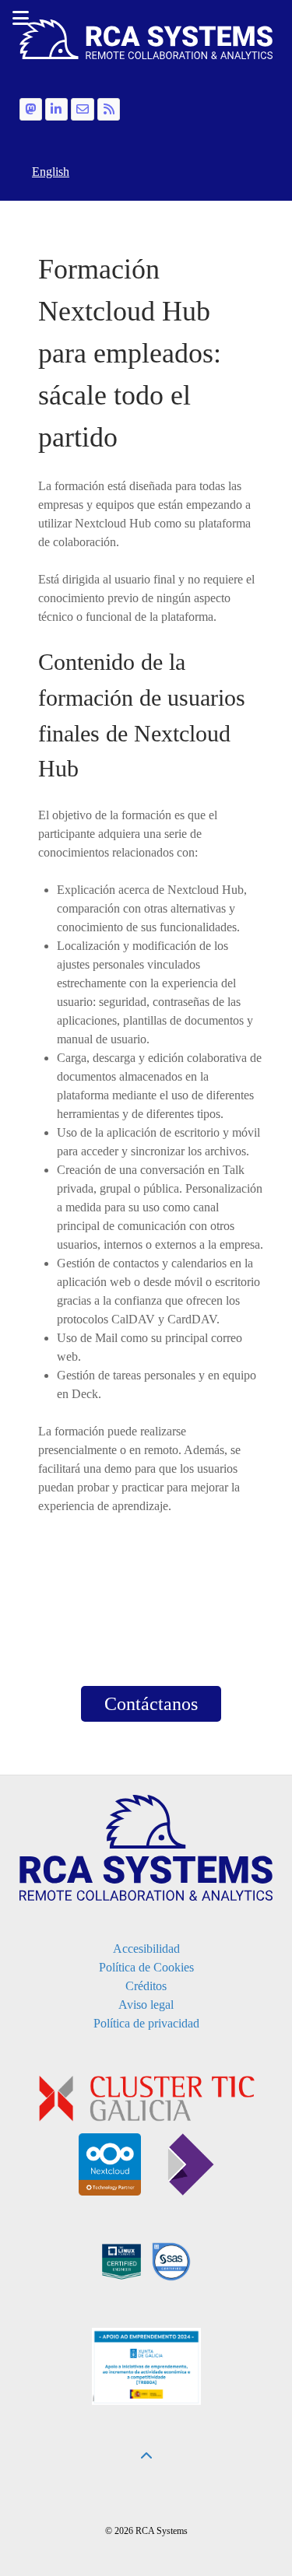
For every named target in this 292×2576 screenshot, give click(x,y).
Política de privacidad (146, 2023)
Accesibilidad (146, 1949)
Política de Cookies (146, 1967)
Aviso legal (146, 2005)
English (51, 172)
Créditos (146, 1986)
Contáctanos (151, 1704)
